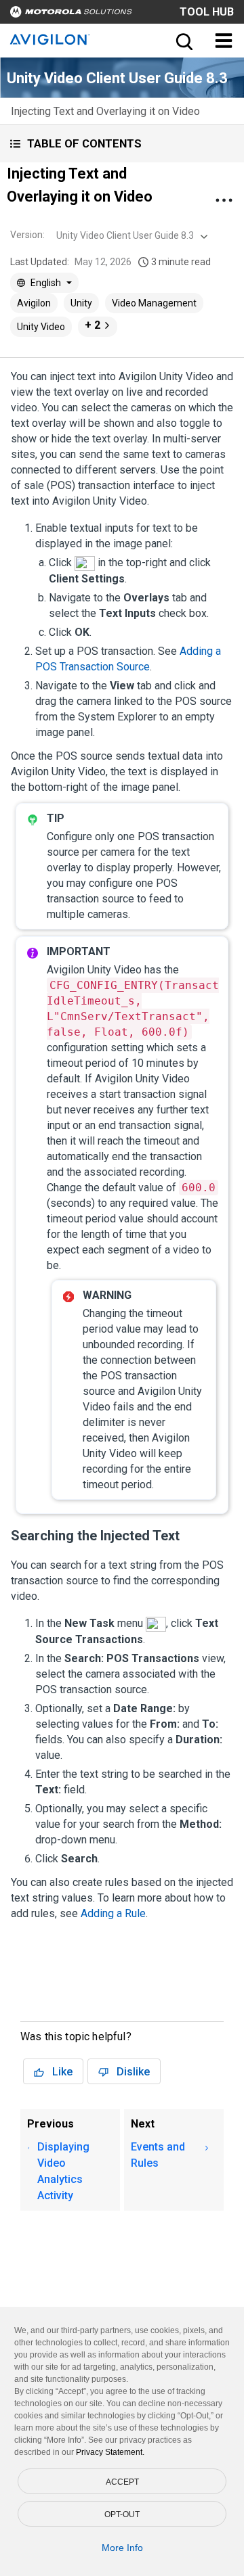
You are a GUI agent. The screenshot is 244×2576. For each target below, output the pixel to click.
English (46, 283)
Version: (27, 235)
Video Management (154, 303)
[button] (122, 144)
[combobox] (130, 235)
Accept (122, 2482)
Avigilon (34, 303)
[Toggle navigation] (224, 41)
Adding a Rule (113, 1913)
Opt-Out (122, 2514)
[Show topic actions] (224, 200)
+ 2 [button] (93, 325)
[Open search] (183, 41)
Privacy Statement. (110, 2452)
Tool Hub (207, 12)
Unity (81, 303)
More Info (122, 2548)
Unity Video (41, 327)
